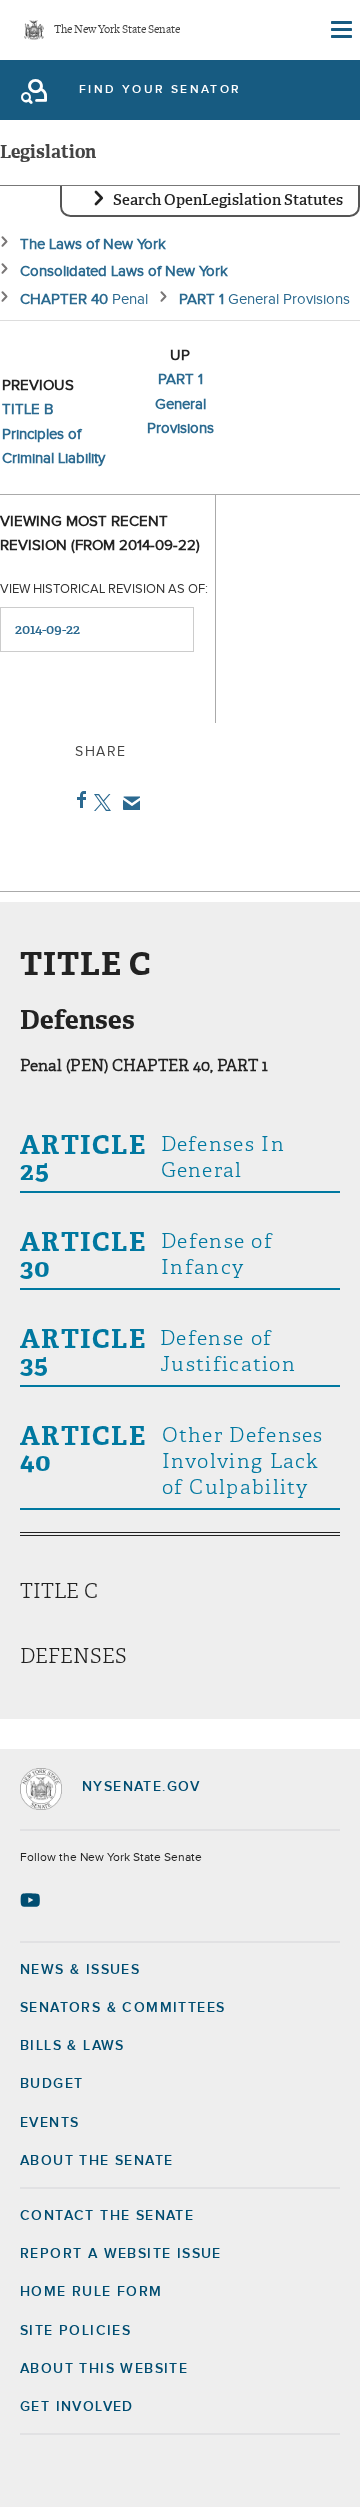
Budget (51, 2084)
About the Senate (96, 2161)
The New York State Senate (117, 30)
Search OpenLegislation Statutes (228, 200)
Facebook (77, 800)
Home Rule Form (91, 2292)
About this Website (104, 2369)
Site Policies (75, 2331)
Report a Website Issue (121, 2254)
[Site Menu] (340, 30)
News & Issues (80, 1970)
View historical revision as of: (104, 589)
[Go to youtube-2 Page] (32, 1900)
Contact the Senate (107, 2216)
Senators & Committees (122, 2008)
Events (49, 2123)
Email (127, 803)
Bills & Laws (72, 2046)
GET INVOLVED (77, 2407)
